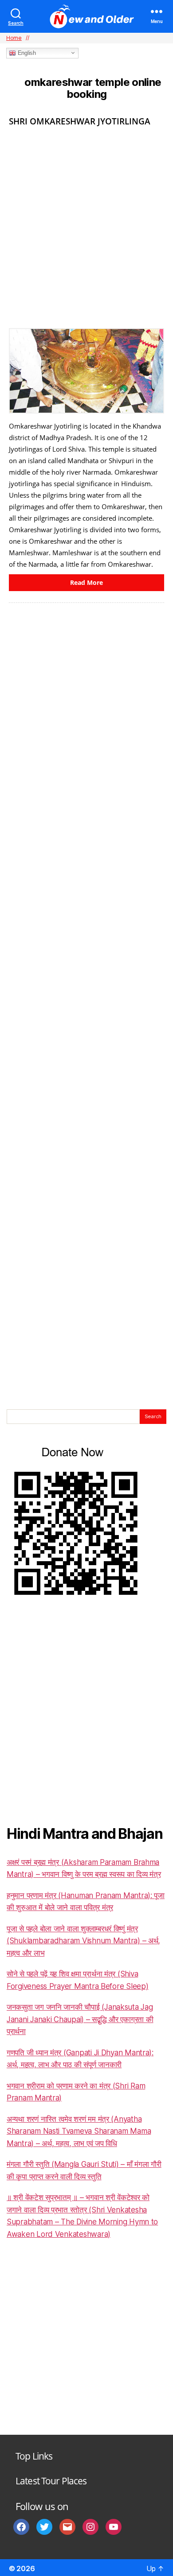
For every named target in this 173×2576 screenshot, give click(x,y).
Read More (86, 582)
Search (153, 1416)
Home (14, 38)
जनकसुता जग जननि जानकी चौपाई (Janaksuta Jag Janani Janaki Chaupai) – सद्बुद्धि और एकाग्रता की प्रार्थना (80, 2019)
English (26, 53)
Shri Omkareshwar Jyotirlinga (80, 121)
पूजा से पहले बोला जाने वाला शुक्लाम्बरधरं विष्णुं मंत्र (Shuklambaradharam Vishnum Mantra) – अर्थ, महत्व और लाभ (83, 1941)
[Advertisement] (86, 224)
